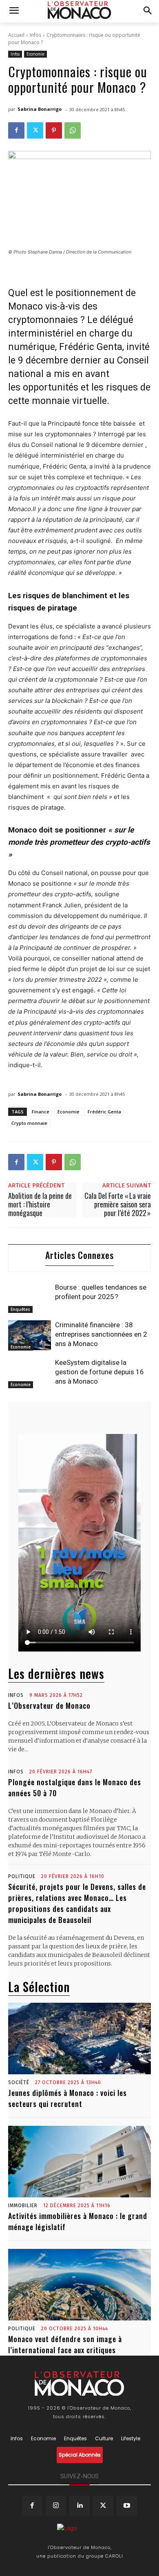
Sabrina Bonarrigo (40, 109)
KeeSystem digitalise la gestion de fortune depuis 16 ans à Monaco (99, 1372)
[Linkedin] (79, 2506)
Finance (41, 1112)
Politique (22, 1876)
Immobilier (23, 2206)
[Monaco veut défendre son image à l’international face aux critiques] (79, 2285)
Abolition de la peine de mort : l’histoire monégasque (40, 1204)
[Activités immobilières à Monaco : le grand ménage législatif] (79, 2162)
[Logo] (80, 10)
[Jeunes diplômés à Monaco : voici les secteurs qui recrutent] (79, 2039)
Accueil (16, 35)
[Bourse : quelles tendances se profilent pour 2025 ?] (30, 1298)
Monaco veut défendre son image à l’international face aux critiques (65, 2344)
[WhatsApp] (73, 130)
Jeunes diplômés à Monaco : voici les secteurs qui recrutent (67, 2098)
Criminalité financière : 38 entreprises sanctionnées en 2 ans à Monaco (101, 1334)
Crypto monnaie (29, 1123)
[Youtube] (127, 2506)
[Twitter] (35, 130)
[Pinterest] (54, 130)
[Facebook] (16, 130)
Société (19, 2082)
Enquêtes (20, 1309)
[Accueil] (79, 2530)
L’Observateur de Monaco (49, 1705)
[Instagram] (56, 2506)
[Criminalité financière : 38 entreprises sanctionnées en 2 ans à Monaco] (30, 1335)
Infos (35, 35)
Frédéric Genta (104, 1112)
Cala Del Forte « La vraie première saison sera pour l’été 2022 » (118, 1204)
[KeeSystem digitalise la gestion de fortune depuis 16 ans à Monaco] (30, 1373)
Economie (35, 54)
